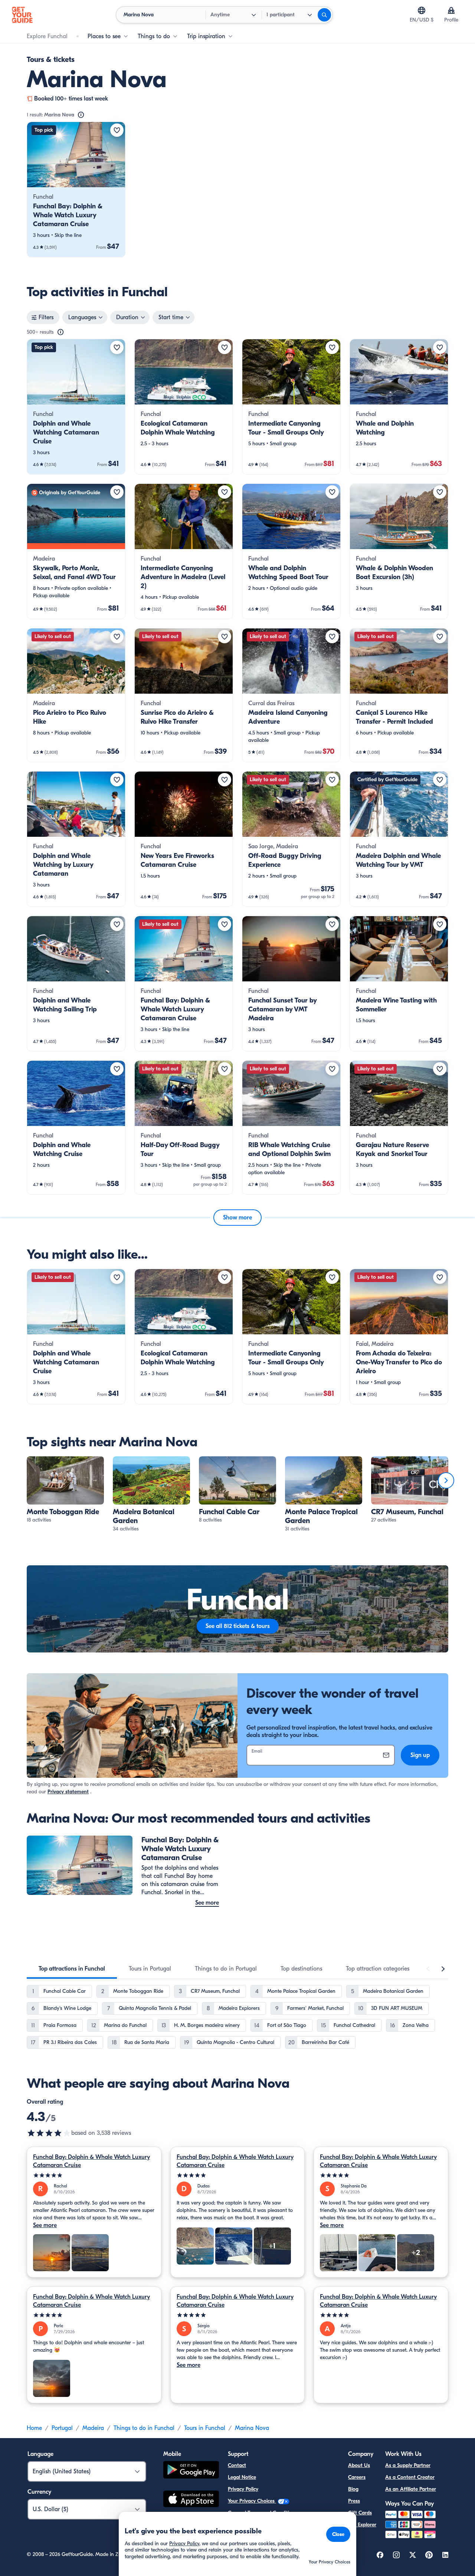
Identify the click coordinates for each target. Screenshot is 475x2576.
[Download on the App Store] (191, 2500)
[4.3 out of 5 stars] (49, 2133)
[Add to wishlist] (117, 130)
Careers (357, 2477)
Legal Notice (242, 2477)
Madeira (93, 2428)
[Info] (81, 115)
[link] (76, 189)
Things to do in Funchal (144, 2428)
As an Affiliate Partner (411, 2489)
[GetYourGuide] (22, 15)
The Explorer (362, 2525)
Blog (353, 2489)
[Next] (446, 1480)
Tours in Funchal (205, 2428)
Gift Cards (360, 2513)
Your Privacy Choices (252, 2501)
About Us (359, 2465)
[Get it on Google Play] (191, 2471)
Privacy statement (68, 1792)
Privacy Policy (243, 2489)
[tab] (72, 1969)
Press (354, 2501)
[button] (76, 189)
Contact (237, 2465)
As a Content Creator (410, 2477)
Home (34, 2428)
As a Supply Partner (408, 2465)
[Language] (422, 10)
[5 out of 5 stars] (94, 2175)
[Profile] (451, 10)
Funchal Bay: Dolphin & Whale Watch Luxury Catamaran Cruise (91, 2161)
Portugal (62, 2428)
